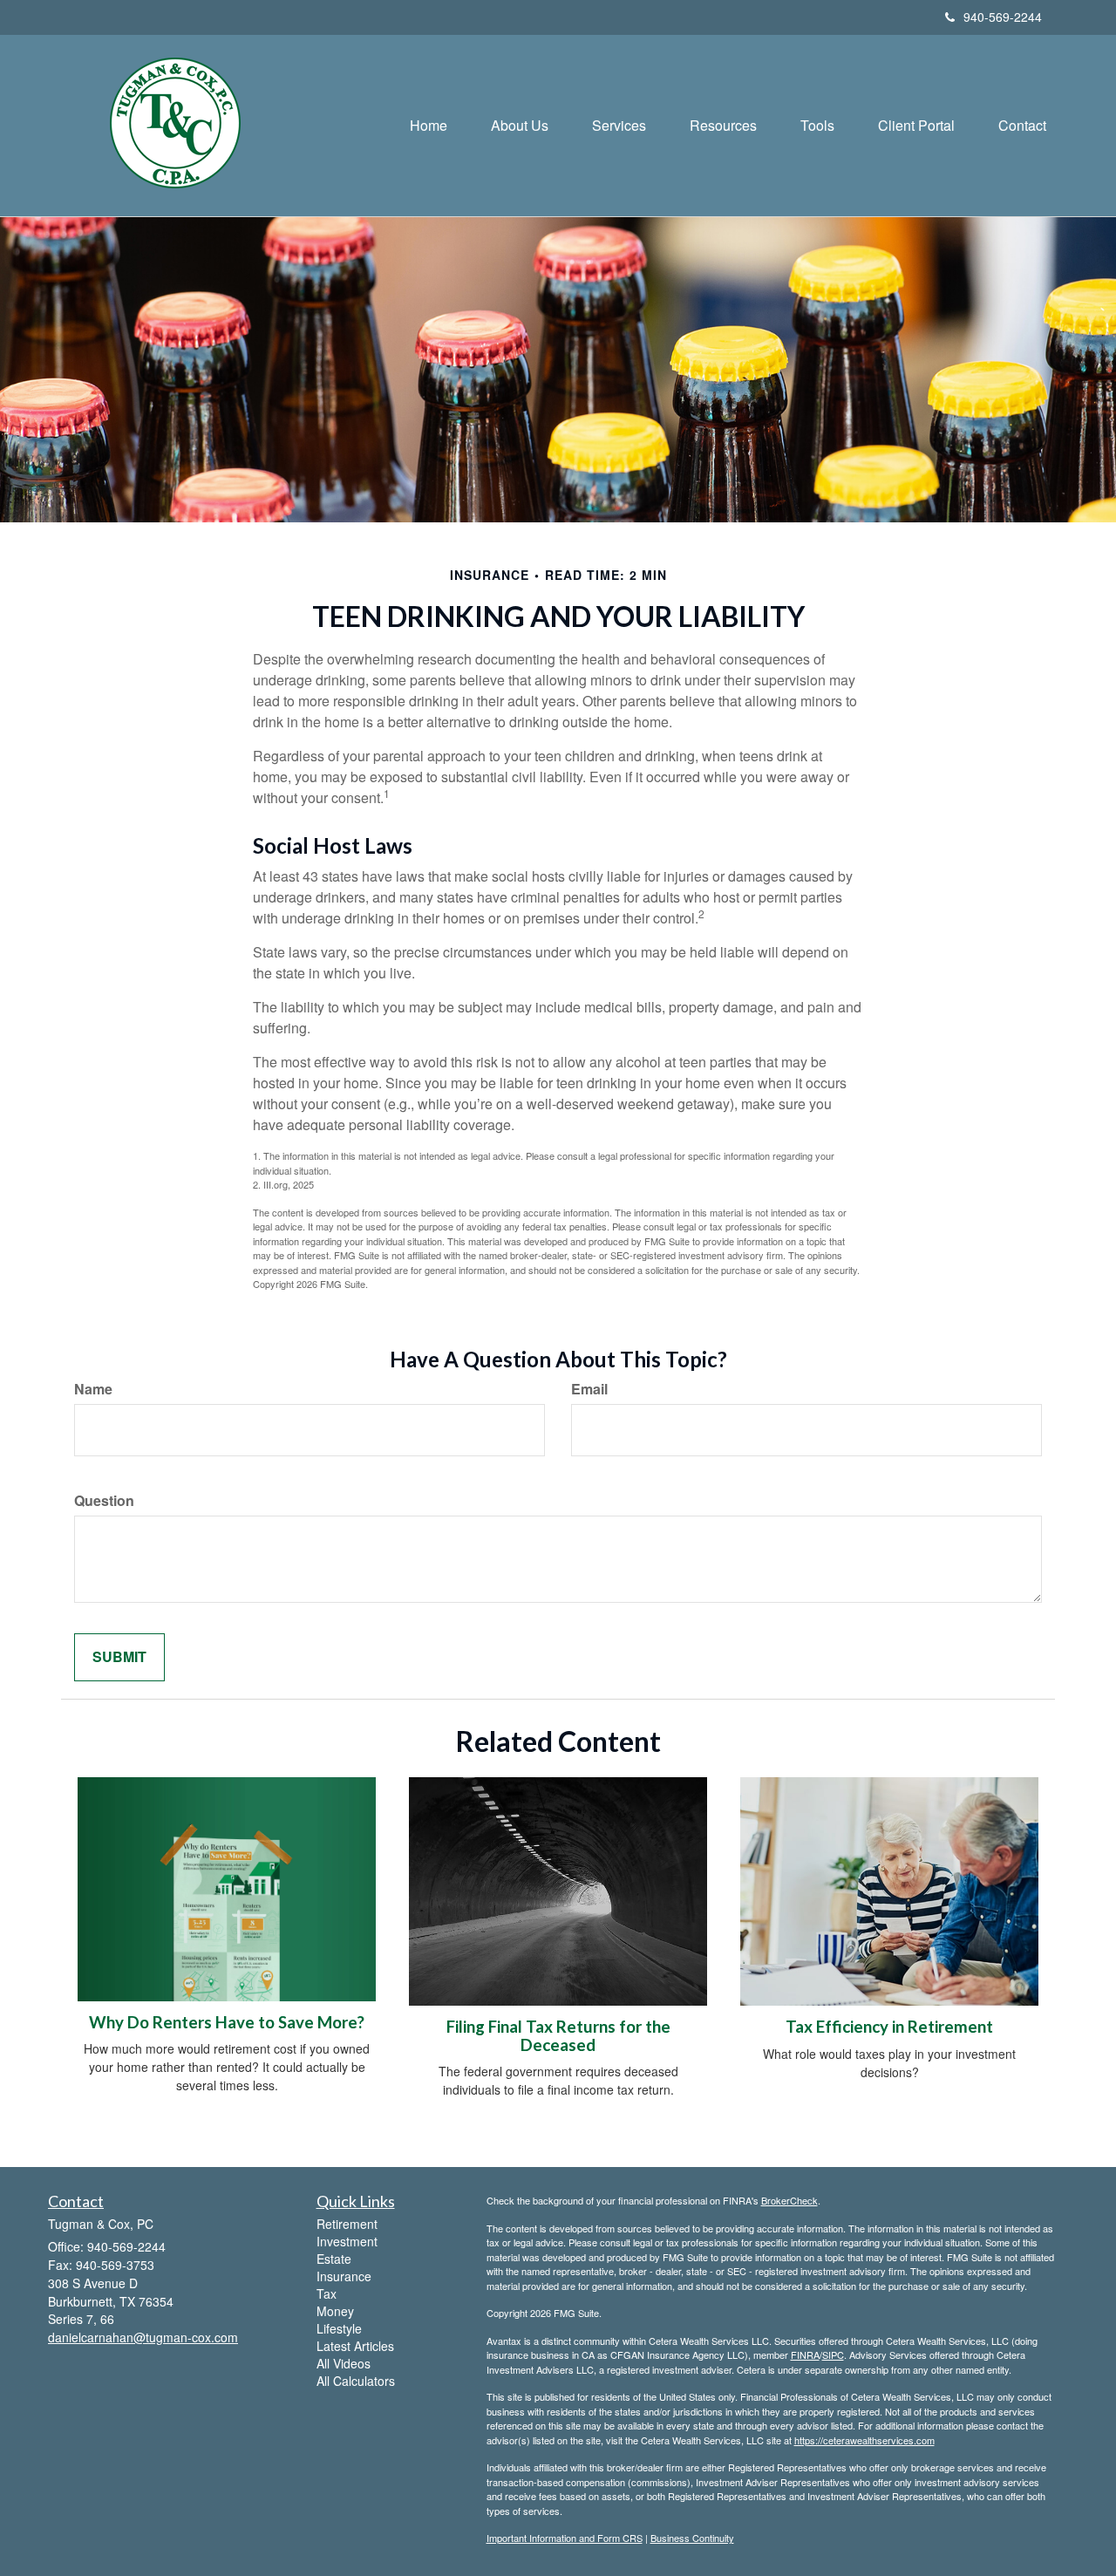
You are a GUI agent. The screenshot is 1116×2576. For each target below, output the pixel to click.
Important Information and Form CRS (565, 2538)
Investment (347, 2241)
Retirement (347, 2224)
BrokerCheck (789, 2200)
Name (93, 1389)
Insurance (344, 2276)
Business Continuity (692, 2538)
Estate (334, 2259)
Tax (327, 2293)
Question (104, 1501)
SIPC (833, 2355)
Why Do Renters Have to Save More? (227, 2022)
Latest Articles (355, 2346)
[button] (520, 126)
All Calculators (356, 2381)
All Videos (344, 2363)
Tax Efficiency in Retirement (889, 2027)
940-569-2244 (1003, 17)
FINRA (805, 2355)
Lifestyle (339, 2328)
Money (335, 2311)
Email (589, 1389)
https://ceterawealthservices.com (864, 2440)
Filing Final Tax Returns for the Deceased (558, 2036)
